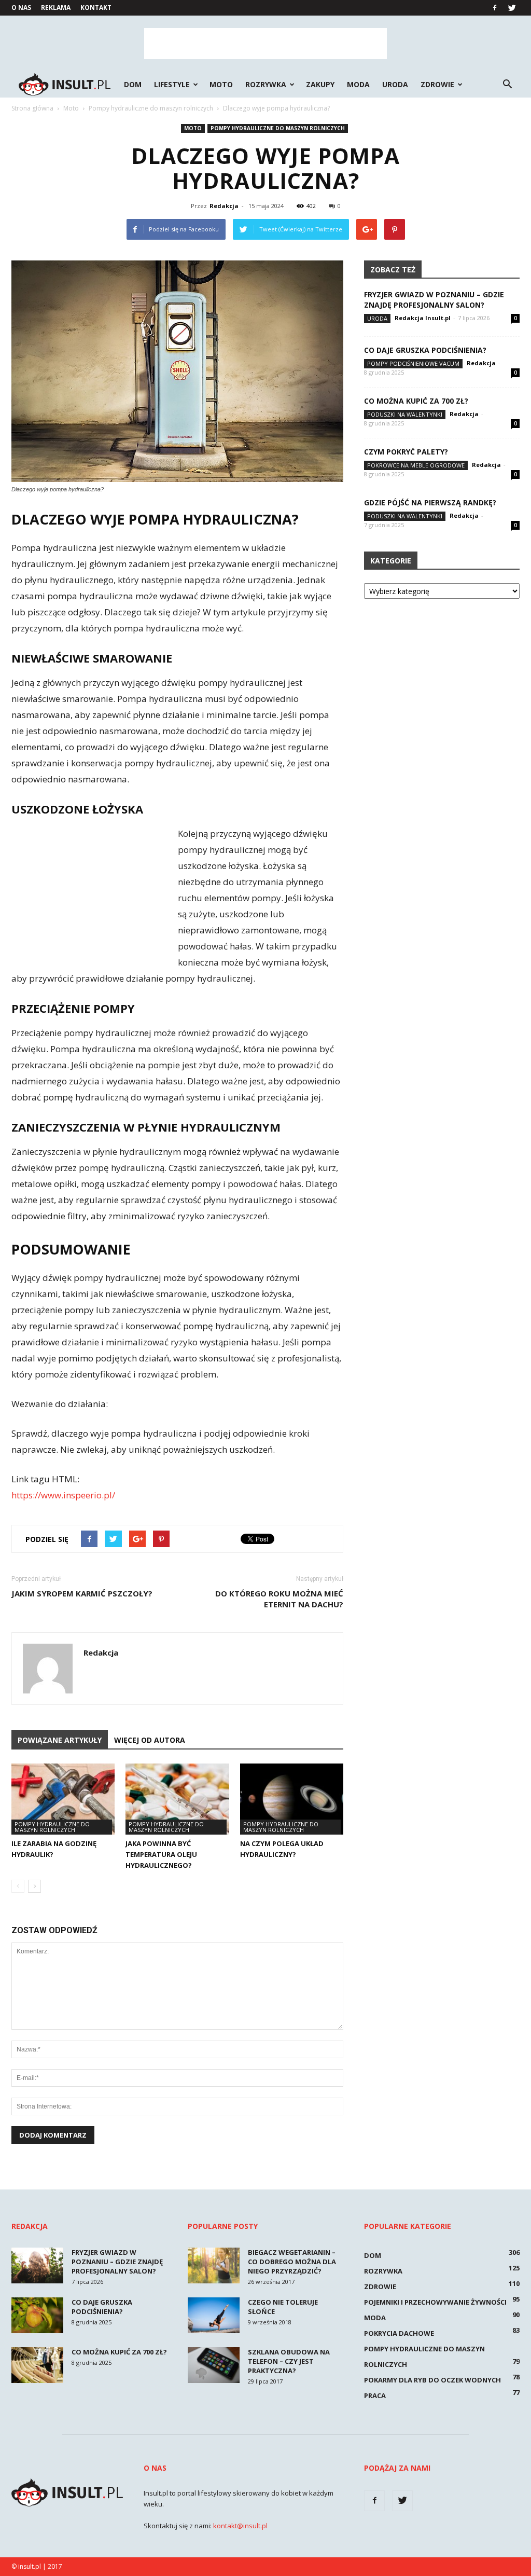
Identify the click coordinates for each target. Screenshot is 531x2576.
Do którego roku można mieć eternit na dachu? (279, 1599)
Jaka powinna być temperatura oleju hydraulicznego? (161, 1854)
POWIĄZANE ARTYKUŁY (60, 1740)
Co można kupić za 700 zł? (416, 401)
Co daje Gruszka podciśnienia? (425, 350)
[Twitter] (512, 8)
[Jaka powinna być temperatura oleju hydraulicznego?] (177, 1799)
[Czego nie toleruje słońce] (214, 2315)
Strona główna (32, 108)
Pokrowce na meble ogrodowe (416, 465)
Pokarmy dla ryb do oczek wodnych (432, 2380)
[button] (507, 85)
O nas (21, 8)
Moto (221, 84)
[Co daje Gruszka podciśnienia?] (37, 2315)
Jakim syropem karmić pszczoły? (82, 1593)
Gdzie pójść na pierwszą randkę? (430, 502)
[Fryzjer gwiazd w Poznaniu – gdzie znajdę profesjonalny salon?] (37, 2265)
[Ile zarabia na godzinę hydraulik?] (63, 1799)
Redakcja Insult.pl (423, 318)
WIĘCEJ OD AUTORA (150, 1740)
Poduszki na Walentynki (405, 414)
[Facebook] (495, 8)
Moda (358, 84)
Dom (133, 84)
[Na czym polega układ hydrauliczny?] (292, 1799)
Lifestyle (172, 84)
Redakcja (224, 206)
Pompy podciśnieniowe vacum (413, 363)
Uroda (395, 84)
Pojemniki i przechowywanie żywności (435, 2302)
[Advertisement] (265, 44)
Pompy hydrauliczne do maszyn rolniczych (278, 128)
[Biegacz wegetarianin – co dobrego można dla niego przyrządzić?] (214, 2265)
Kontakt (96, 8)
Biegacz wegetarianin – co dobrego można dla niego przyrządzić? (292, 2262)
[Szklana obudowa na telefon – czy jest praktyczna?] (214, 2365)
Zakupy (320, 84)
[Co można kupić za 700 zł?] (37, 2365)
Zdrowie (437, 84)
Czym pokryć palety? (406, 452)
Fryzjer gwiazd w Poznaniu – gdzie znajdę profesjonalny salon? (434, 300)
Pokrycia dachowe (399, 2333)
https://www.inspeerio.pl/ (63, 1495)
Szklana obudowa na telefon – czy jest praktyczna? (289, 2361)
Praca (375, 2395)
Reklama (56, 8)
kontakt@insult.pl (240, 2526)
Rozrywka (266, 84)
